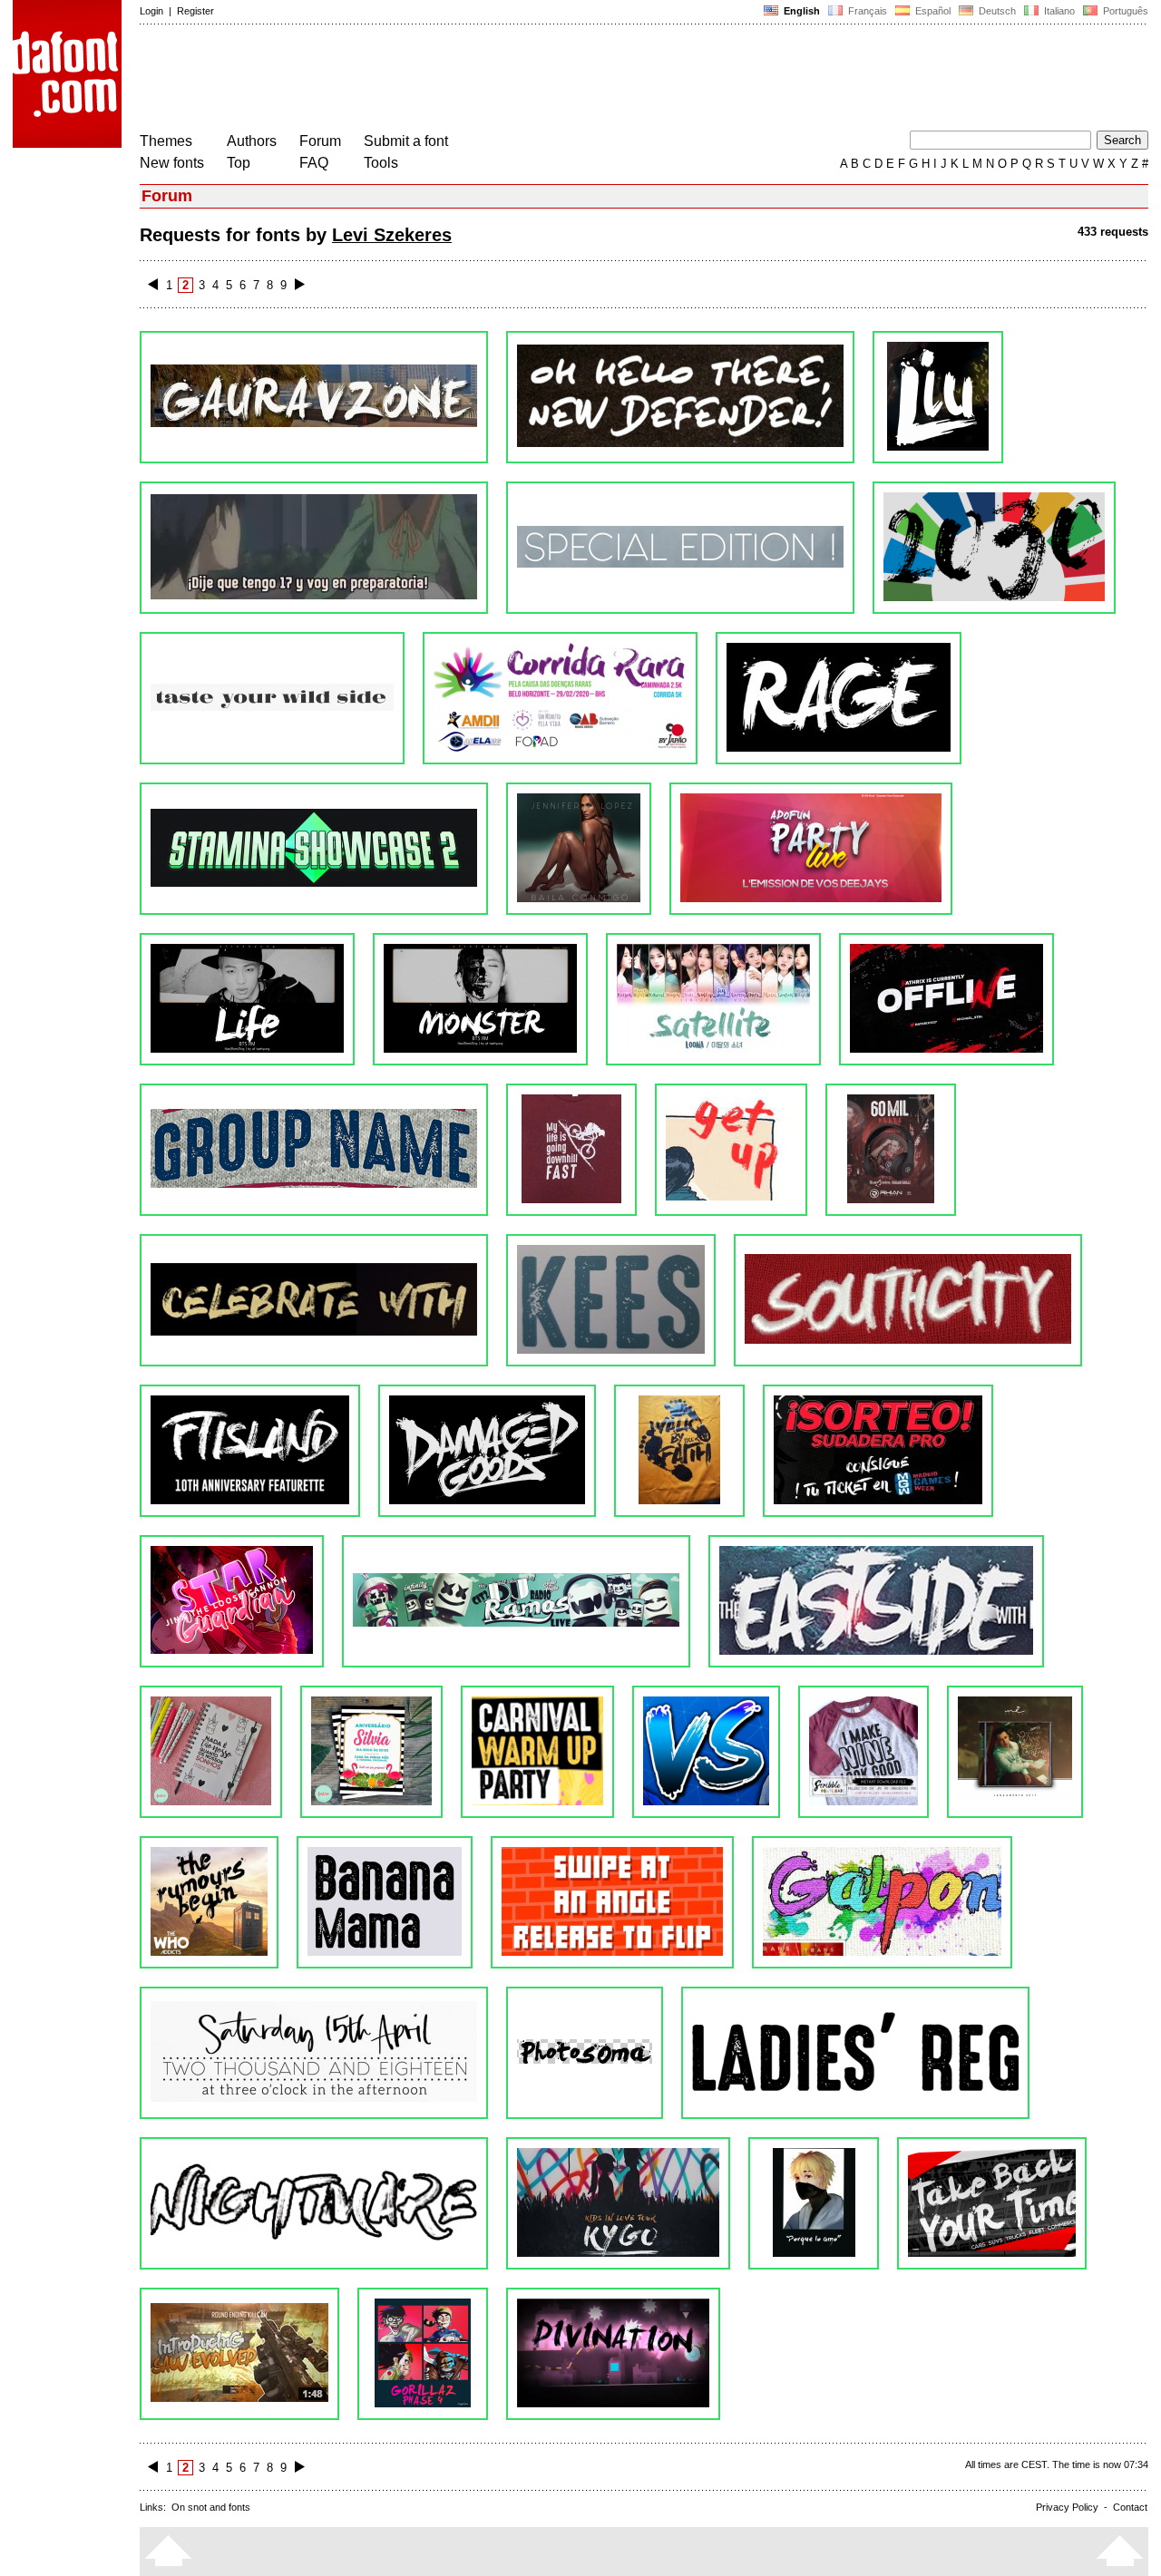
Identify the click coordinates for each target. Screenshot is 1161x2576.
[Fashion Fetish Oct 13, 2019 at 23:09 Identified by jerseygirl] (579, 849)
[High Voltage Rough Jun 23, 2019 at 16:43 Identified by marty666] (314, 1150)
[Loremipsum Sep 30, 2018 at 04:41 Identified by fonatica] (232, 1601)
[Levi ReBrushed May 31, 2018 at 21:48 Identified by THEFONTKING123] (209, 1902)
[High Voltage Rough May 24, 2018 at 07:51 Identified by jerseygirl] (385, 1902)
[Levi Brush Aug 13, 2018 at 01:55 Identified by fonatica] (706, 1752)
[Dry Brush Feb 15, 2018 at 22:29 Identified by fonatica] (618, 2203)
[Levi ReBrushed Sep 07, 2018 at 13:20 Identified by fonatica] (516, 1601)
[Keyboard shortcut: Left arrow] (153, 285)
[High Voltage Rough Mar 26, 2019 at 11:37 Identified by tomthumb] (611, 1300)
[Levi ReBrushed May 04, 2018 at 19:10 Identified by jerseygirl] (882, 1902)
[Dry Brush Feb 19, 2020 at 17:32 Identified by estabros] (560, 698)
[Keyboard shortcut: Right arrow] (300, 285)
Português (1123, 11)
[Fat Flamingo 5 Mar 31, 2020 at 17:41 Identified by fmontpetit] (272, 698)
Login (151, 11)
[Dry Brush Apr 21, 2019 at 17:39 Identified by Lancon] (314, 1300)
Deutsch (996, 11)
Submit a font (406, 141)
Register (195, 11)
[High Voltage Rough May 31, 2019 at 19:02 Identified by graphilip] (571, 1150)
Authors (252, 141)
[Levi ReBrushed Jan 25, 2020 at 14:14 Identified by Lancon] (839, 698)
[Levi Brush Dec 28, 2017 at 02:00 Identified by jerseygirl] (613, 2354)
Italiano (1058, 11)
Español (932, 11)
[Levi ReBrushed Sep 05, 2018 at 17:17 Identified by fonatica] (876, 1601)
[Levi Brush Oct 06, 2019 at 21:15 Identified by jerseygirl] (811, 849)
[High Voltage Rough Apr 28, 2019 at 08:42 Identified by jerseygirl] (891, 1150)
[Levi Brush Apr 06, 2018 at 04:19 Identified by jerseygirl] (585, 2053)
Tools (381, 163)
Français (866, 11)
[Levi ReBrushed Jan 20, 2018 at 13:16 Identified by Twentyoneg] (239, 2354)
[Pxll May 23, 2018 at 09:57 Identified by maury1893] (612, 1902)
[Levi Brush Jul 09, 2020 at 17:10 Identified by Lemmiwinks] (314, 397)
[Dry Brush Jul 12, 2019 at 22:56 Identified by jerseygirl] (713, 999)
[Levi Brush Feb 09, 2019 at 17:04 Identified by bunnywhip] (908, 1300)
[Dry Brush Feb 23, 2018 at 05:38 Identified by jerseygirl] (314, 2203)
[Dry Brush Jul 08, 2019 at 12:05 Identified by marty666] (946, 999)
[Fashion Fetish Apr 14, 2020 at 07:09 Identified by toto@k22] (680, 548)
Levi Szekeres (392, 235)
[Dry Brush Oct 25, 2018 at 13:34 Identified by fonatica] (878, 1451)
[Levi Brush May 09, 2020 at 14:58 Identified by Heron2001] (938, 397)
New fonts (172, 163)
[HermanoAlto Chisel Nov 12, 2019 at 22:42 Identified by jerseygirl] (314, 849)
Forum (320, 141)
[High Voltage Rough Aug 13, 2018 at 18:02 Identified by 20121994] (537, 1752)
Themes (166, 141)
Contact (1130, 2507)
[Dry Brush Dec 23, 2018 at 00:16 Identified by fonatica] (250, 1451)
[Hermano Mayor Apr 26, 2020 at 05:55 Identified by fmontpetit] (314, 548)
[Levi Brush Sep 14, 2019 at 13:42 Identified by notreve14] (480, 999)
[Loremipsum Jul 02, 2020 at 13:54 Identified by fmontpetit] (680, 397)
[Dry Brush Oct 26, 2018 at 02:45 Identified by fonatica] (679, 1451)
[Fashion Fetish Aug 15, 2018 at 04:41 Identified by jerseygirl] (371, 1752)
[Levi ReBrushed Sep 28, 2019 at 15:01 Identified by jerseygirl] (247, 999)
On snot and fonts (211, 2507)
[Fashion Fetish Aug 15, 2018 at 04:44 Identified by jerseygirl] (211, 1752)
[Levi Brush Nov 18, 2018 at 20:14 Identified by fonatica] (487, 1451)
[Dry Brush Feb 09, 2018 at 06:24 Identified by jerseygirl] (814, 2203)
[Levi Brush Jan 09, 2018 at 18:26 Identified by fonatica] (423, 2354)
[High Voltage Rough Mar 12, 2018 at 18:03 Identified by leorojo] (855, 2053)
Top (239, 163)
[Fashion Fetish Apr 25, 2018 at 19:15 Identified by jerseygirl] (314, 2053)
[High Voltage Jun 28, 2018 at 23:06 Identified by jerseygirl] (863, 1752)
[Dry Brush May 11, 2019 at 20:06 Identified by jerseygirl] (731, 1150)
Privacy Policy (1067, 2507)
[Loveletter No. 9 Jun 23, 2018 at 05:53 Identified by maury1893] (1015, 1752)
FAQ (314, 163)
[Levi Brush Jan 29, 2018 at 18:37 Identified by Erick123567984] (992, 2203)
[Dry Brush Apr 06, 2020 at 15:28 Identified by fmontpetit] (994, 548)
